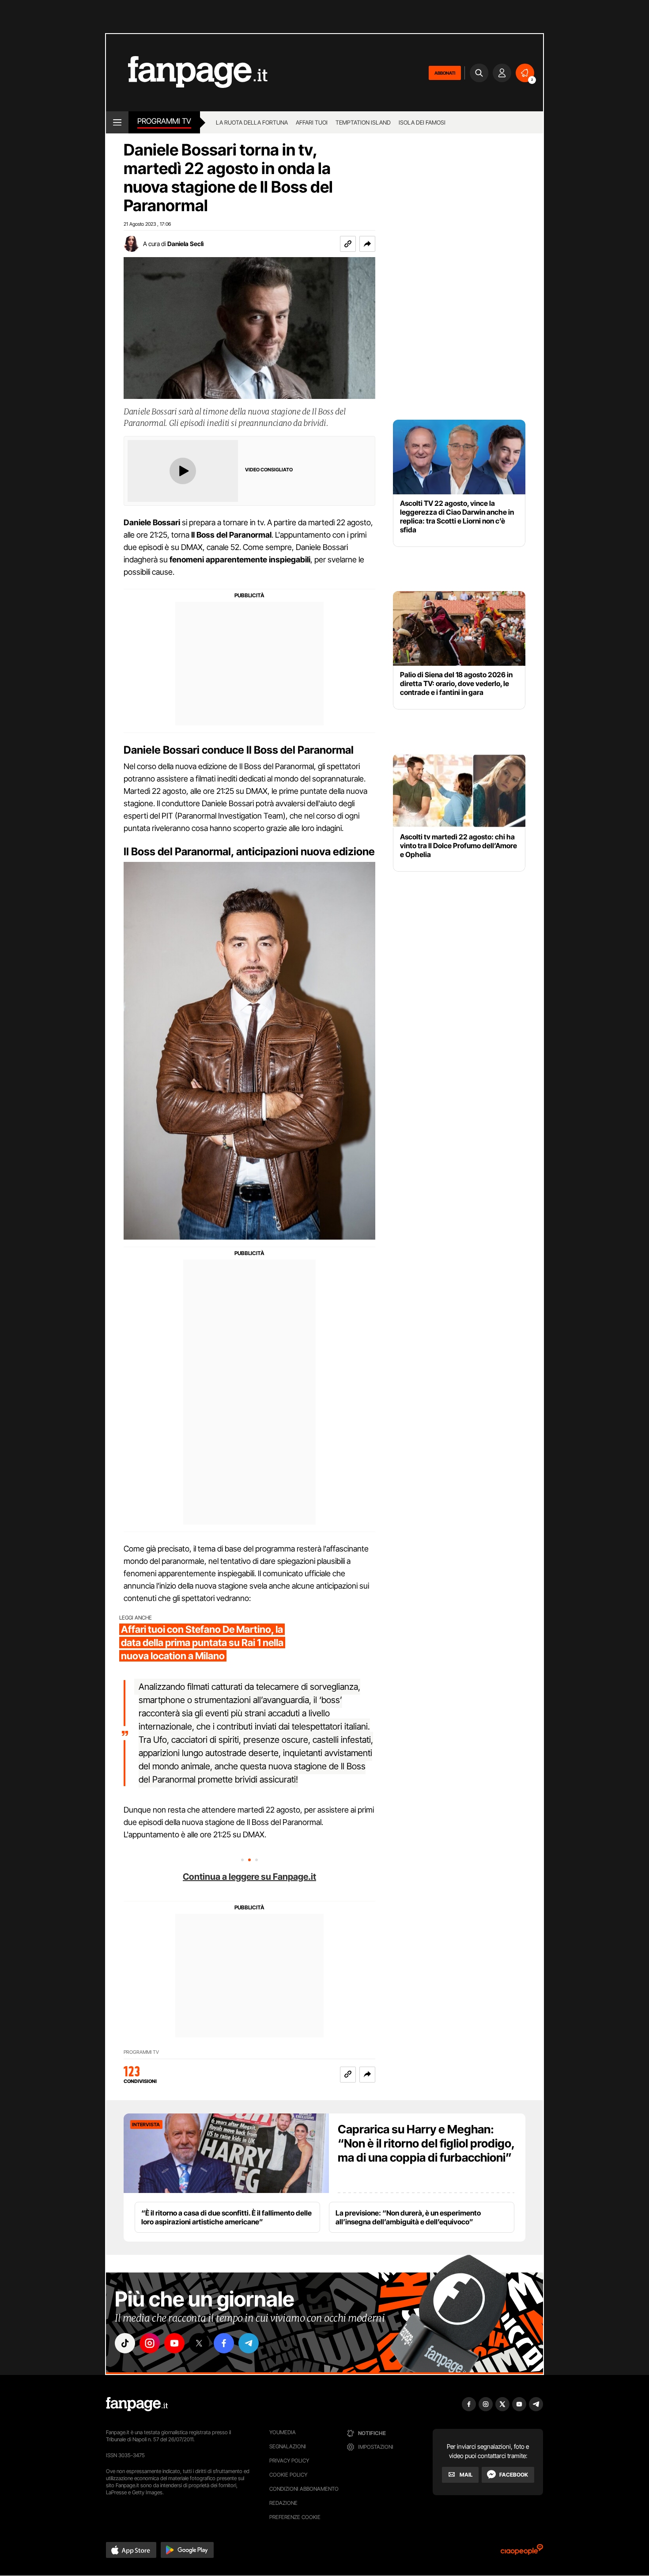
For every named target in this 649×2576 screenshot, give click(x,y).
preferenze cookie (295, 2517)
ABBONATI (445, 73)
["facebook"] (224, 2343)
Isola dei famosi (422, 122)
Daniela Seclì (185, 244)
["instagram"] (150, 2343)
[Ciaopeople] (522, 2552)
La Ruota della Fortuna (252, 122)
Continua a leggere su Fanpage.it (249, 1877)
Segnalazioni (288, 2446)
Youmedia (283, 2432)
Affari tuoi (312, 122)
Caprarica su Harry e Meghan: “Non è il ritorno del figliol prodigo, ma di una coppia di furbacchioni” (426, 2143)
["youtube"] (174, 2343)
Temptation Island (363, 122)
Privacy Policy (289, 2460)
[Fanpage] (137, 2404)
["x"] (199, 2343)
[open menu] (117, 122)
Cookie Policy (288, 2475)
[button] (367, 244)
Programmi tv (164, 121)
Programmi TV (141, 2052)
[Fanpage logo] (187, 73)
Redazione (283, 2503)
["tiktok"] (125, 2343)
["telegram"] (249, 2343)
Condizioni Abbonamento (304, 2489)
